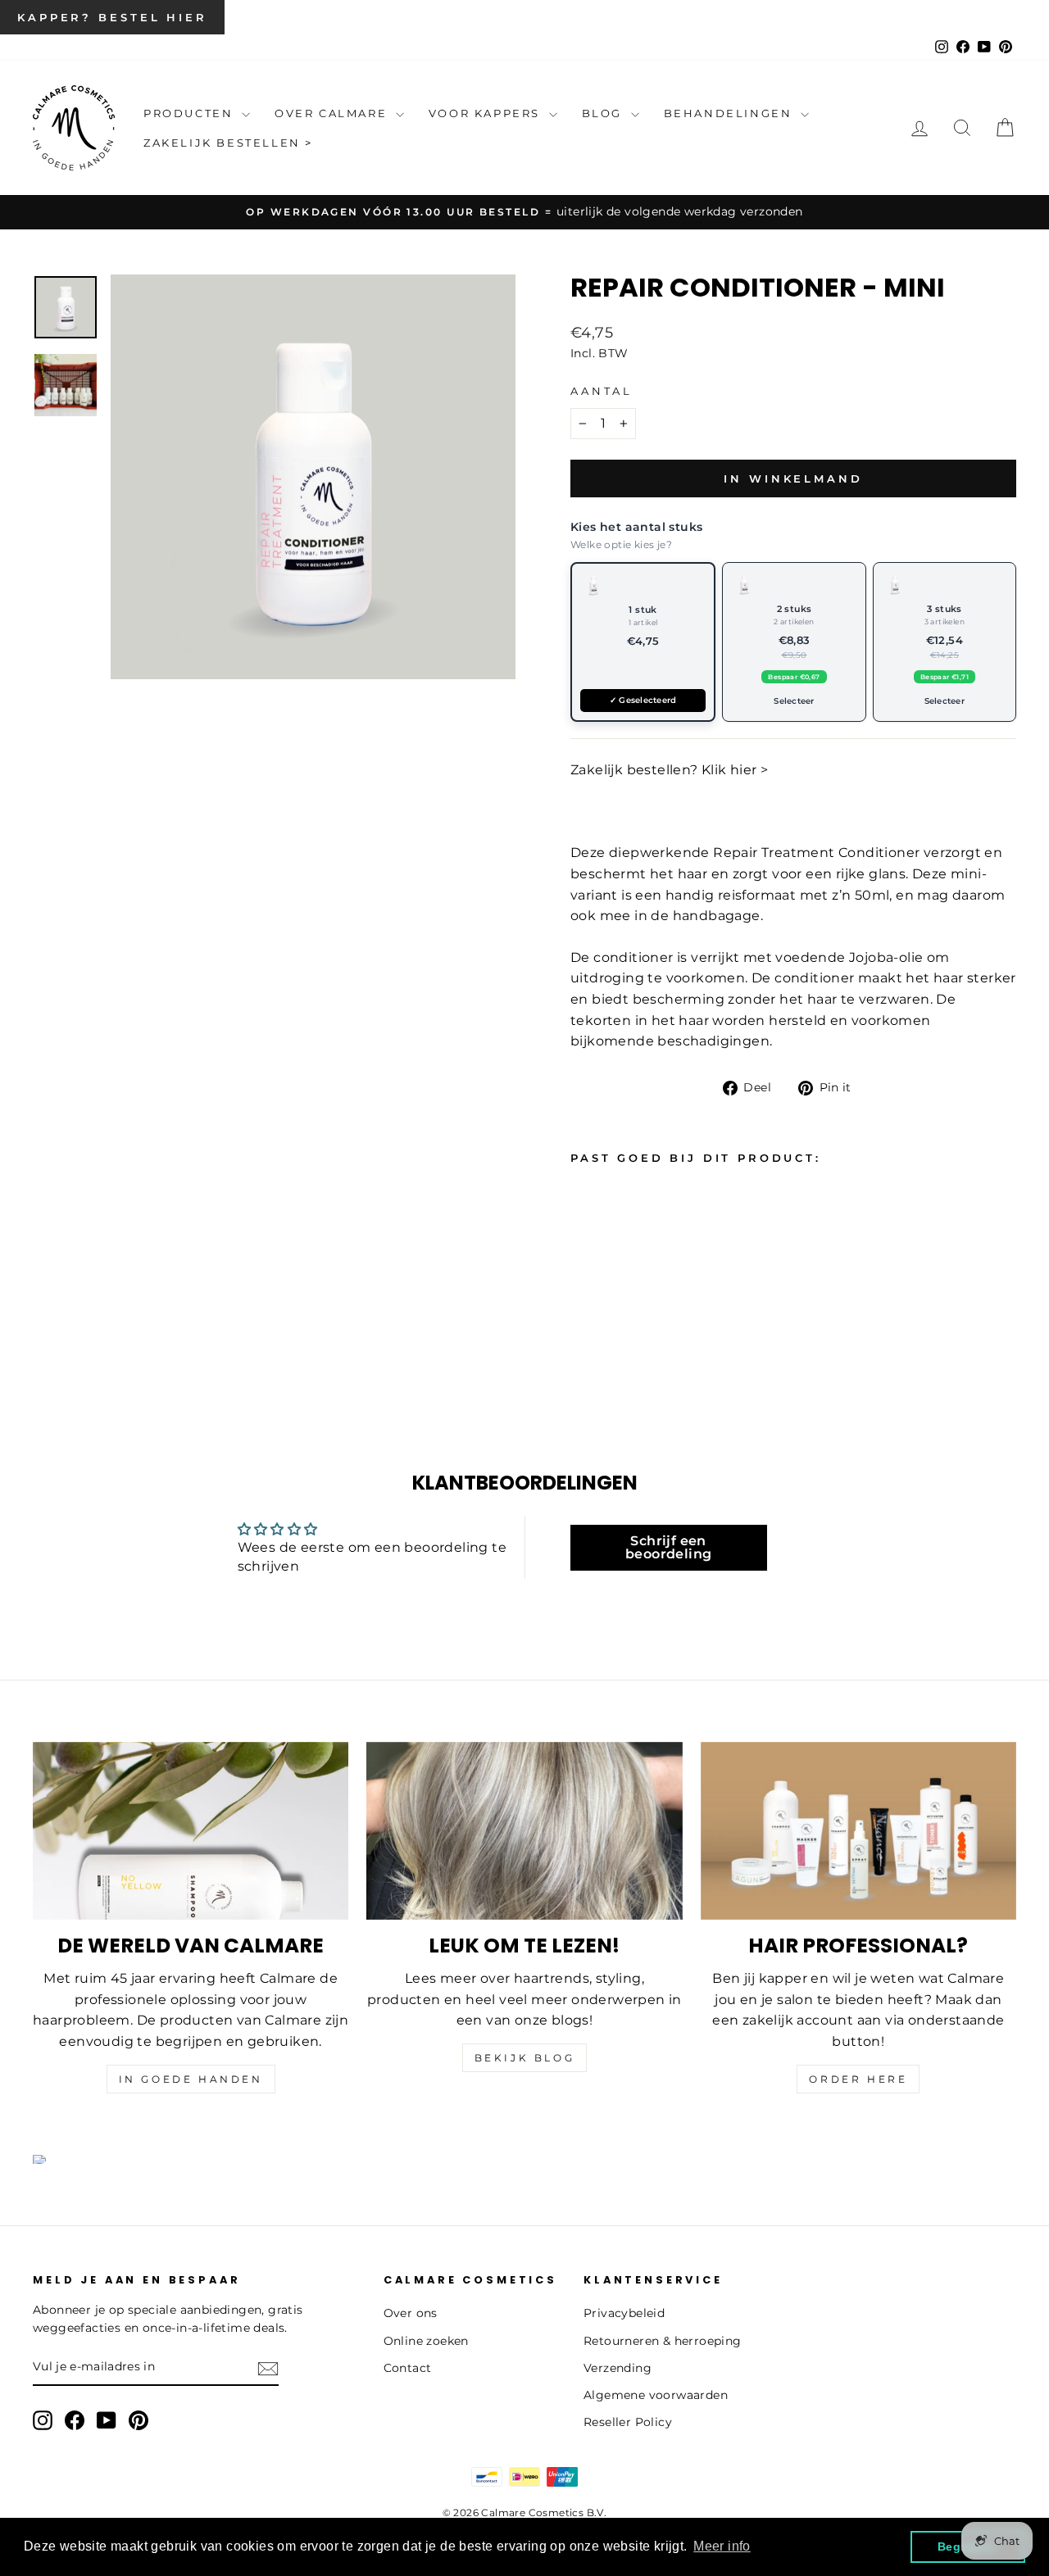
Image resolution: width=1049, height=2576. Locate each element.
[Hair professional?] (858, 1831)
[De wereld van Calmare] (191, 1831)
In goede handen (191, 2079)
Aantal (602, 391)
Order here (858, 2079)
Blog (604, 113)
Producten (191, 113)
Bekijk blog (525, 2058)
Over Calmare (333, 113)
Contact (408, 2368)
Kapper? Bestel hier (112, 17)
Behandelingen (730, 113)
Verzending (618, 2368)
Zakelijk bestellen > (228, 143)
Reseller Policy (628, 2422)
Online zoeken (426, 2341)
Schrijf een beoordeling (668, 1547)
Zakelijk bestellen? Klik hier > (669, 770)
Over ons (411, 2313)
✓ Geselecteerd (643, 700)
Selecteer (794, 701)
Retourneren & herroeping (663, 2341)
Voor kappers (487, 113)
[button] (643, 642)
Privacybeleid (624, 2313)
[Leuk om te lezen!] (524, 1831)
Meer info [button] (722, 2546)
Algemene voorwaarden (656, 2395)
